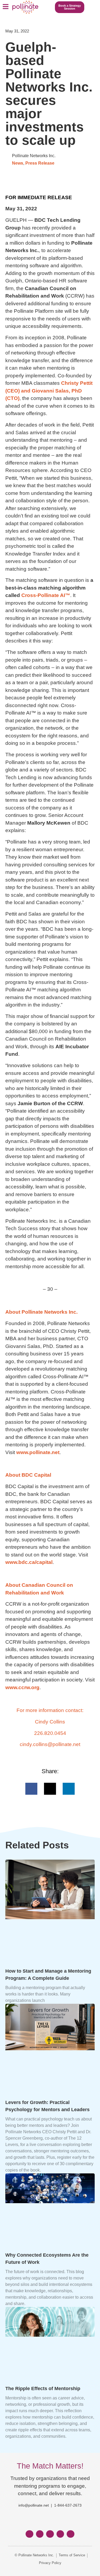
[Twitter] (40, 2534)
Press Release (40, 163)
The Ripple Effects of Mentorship (43, 2389)
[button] (5, 7)
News (18, 163)
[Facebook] (29, 2534)
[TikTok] (71, 2534)
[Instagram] (60, 2534)
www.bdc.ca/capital (29, 1562)
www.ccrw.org (22, 1687)
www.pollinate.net (38, 1452)
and (49, 391)
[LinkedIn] (50, 2534)
